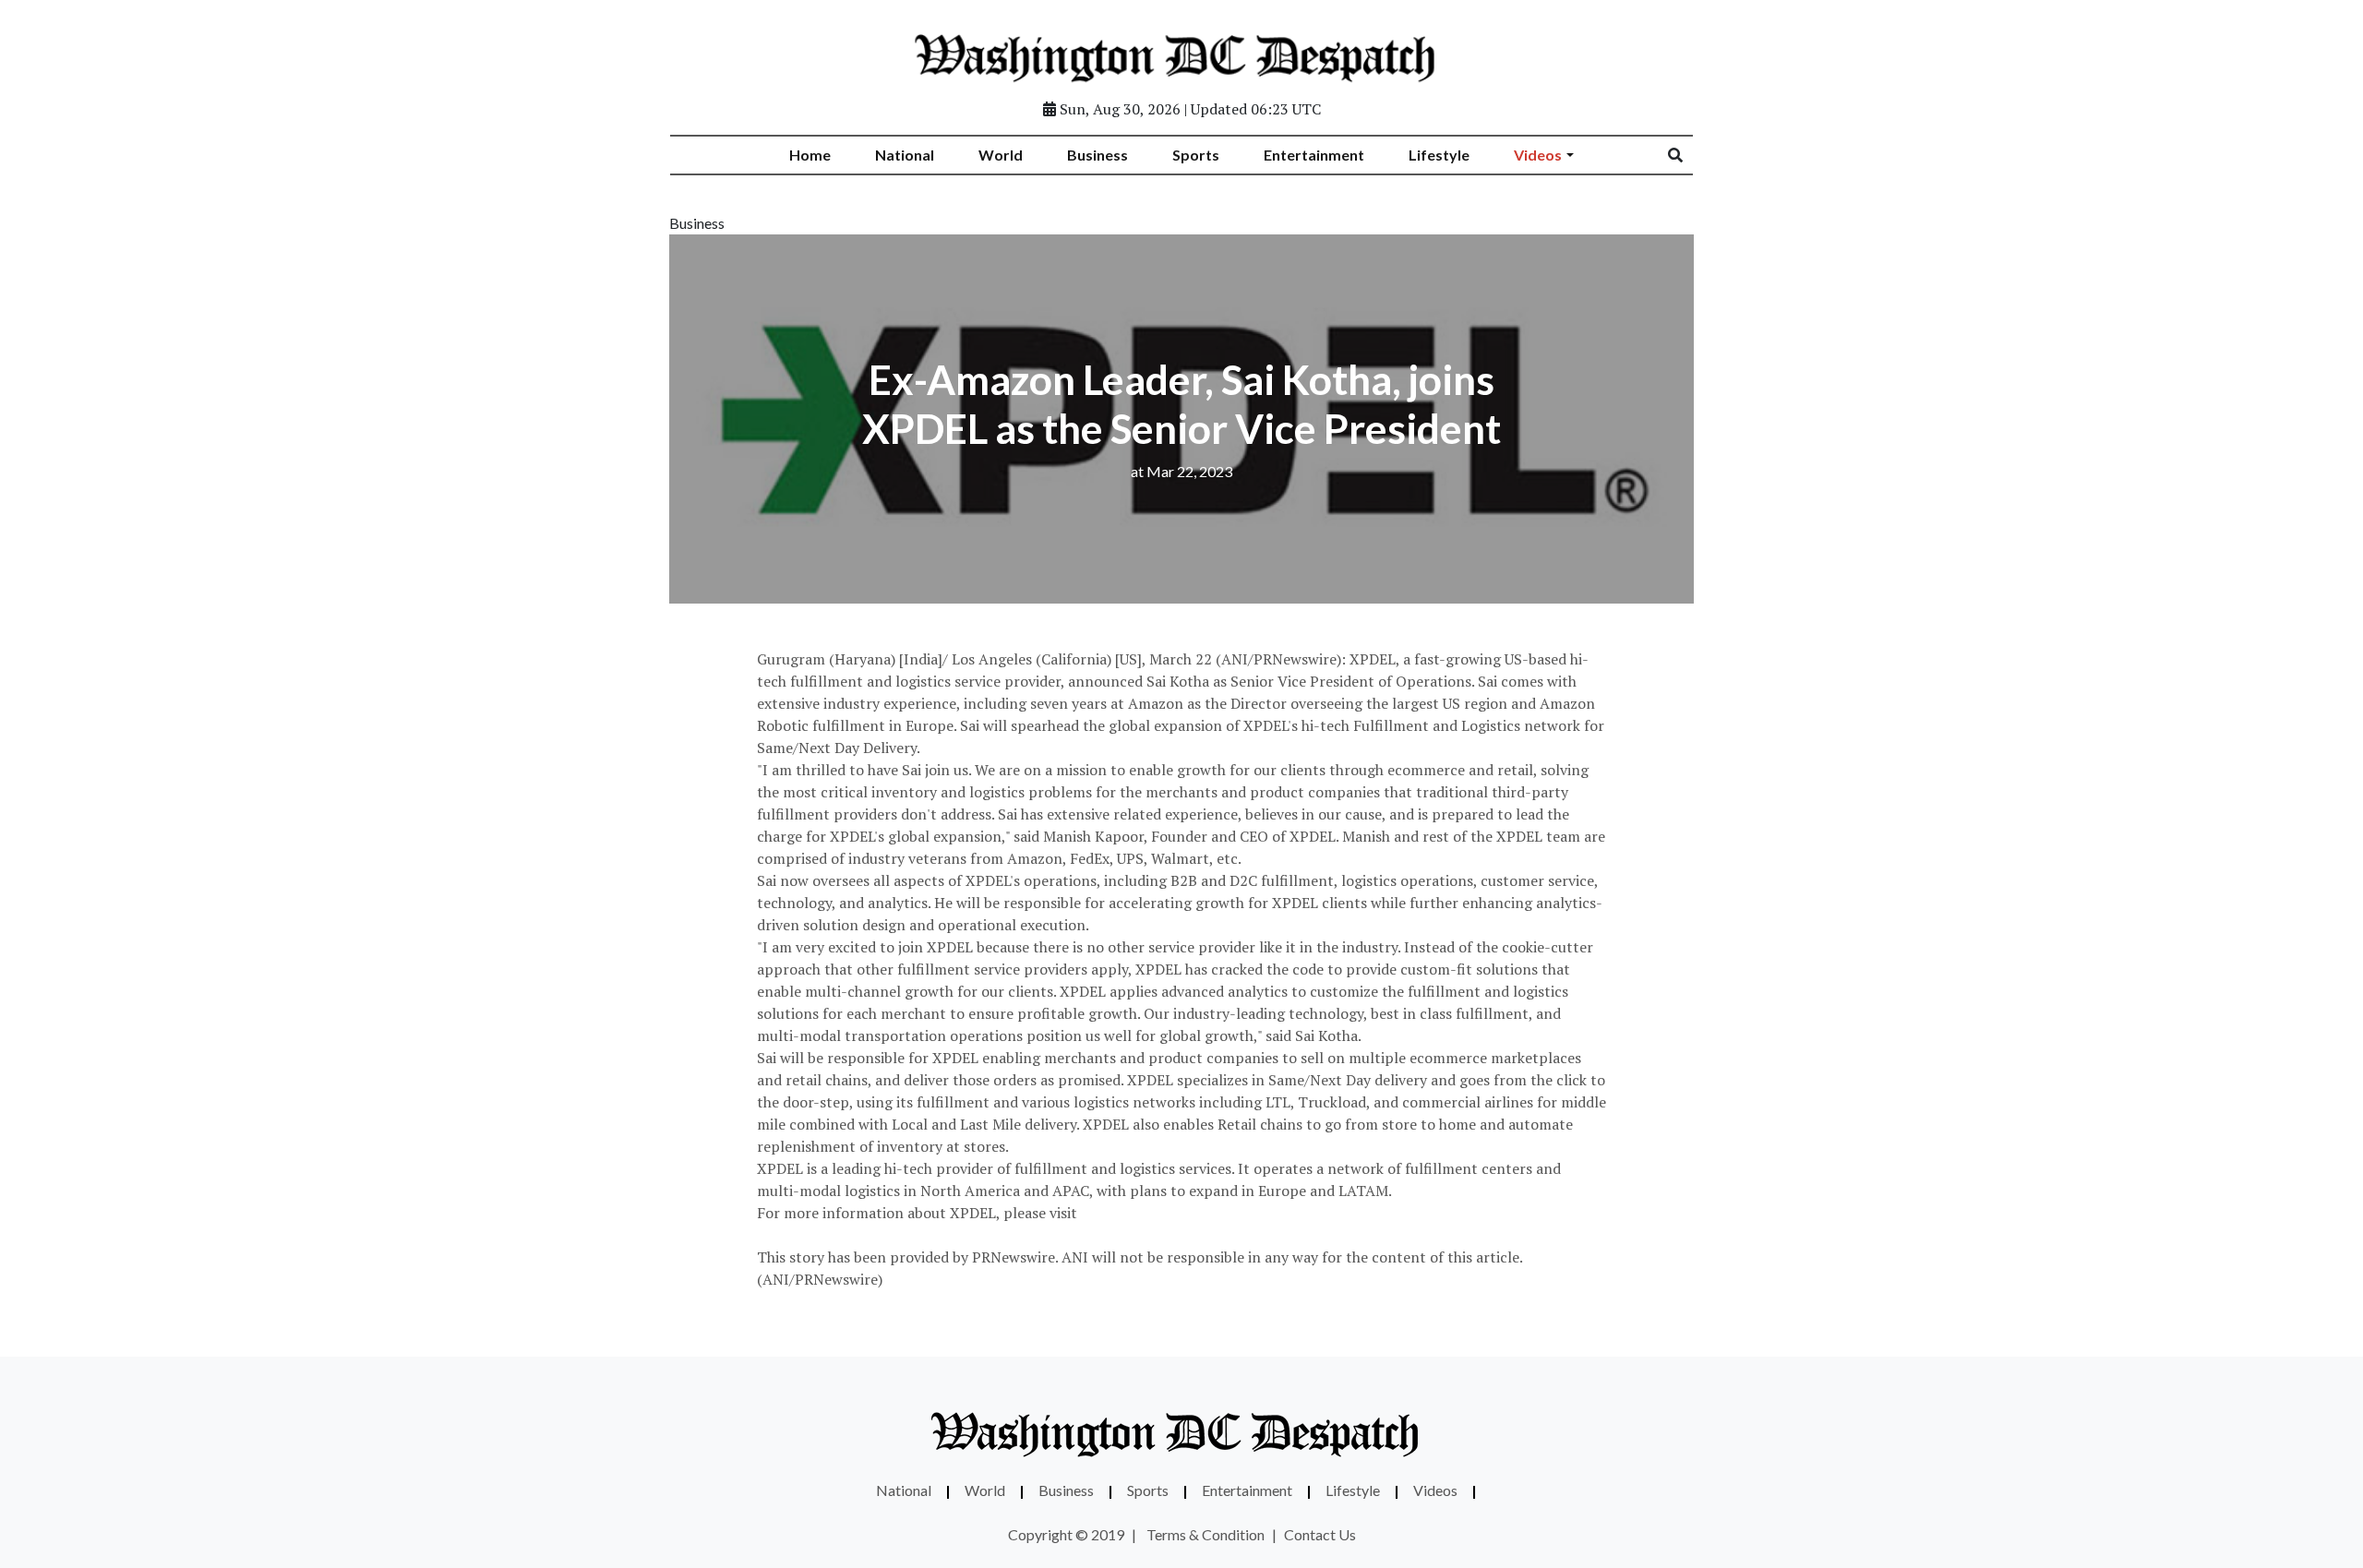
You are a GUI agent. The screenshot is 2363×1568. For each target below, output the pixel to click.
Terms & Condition (1205, 1534)
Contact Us (1320, 1534)
